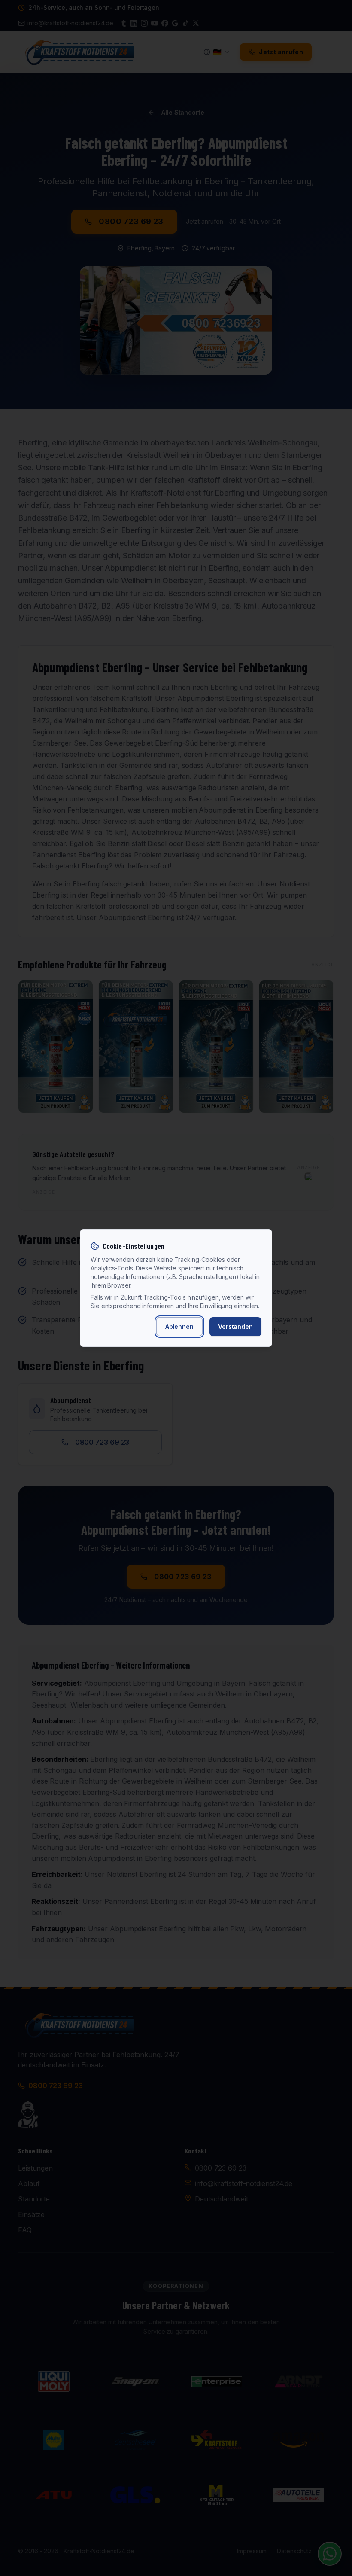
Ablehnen (179, 1326)
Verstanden (235, 1326)
